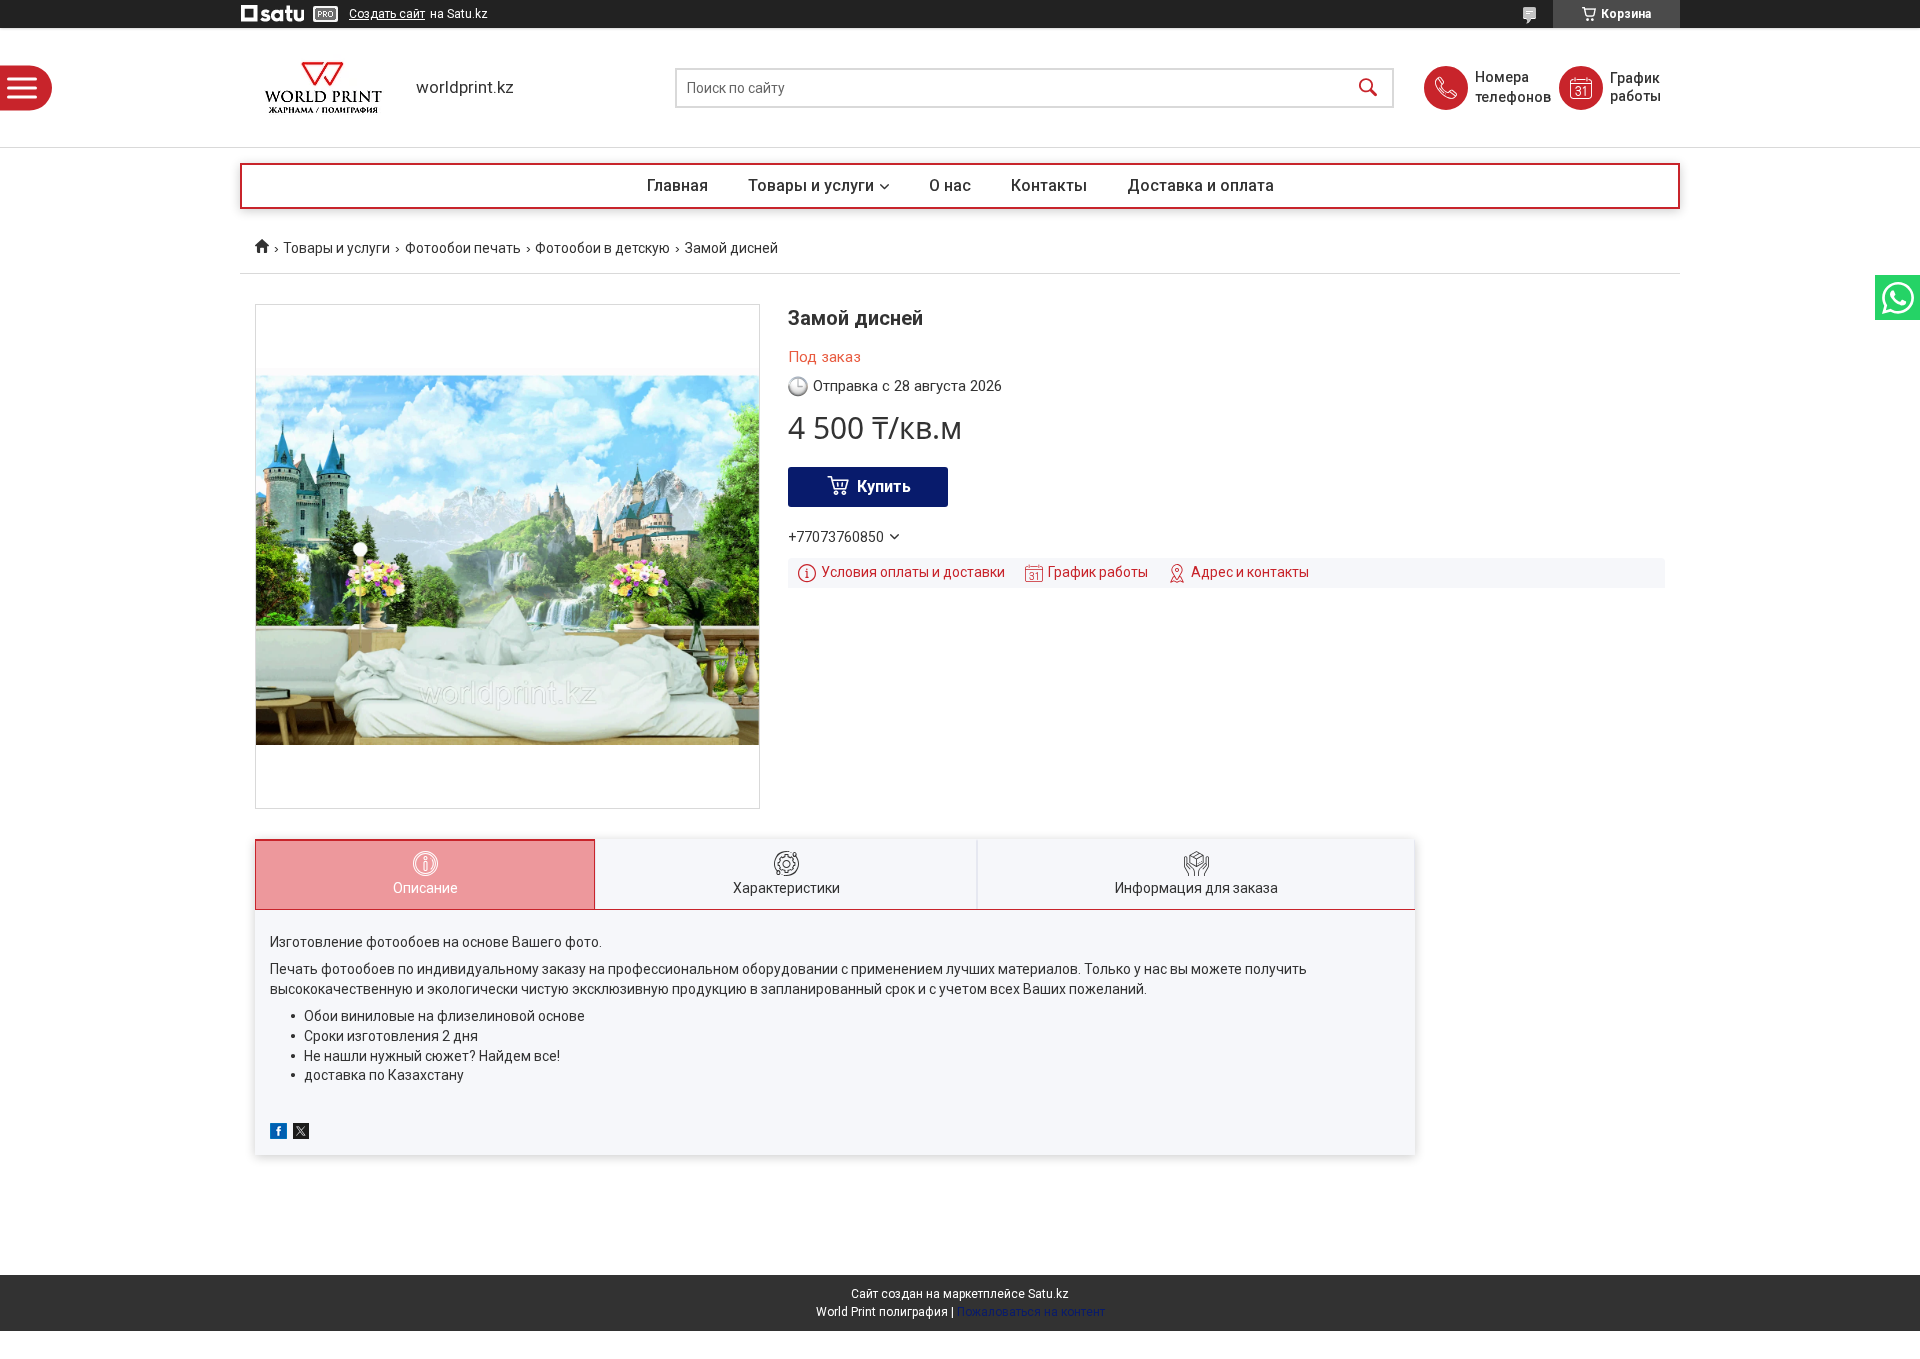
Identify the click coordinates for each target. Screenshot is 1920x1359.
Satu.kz (1048, 1294)
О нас (950, 185)
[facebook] (278, 1134)
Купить (884, 486)
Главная (677, 185)
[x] (301, 1134)
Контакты (1049, 185)
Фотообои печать (463, 248)
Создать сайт (387, 14)
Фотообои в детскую (602, 248)
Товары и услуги (811, 185)
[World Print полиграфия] (323, 87)
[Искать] (1368, 87)
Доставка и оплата (1200, 185)
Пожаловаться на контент (1031, 1312)
